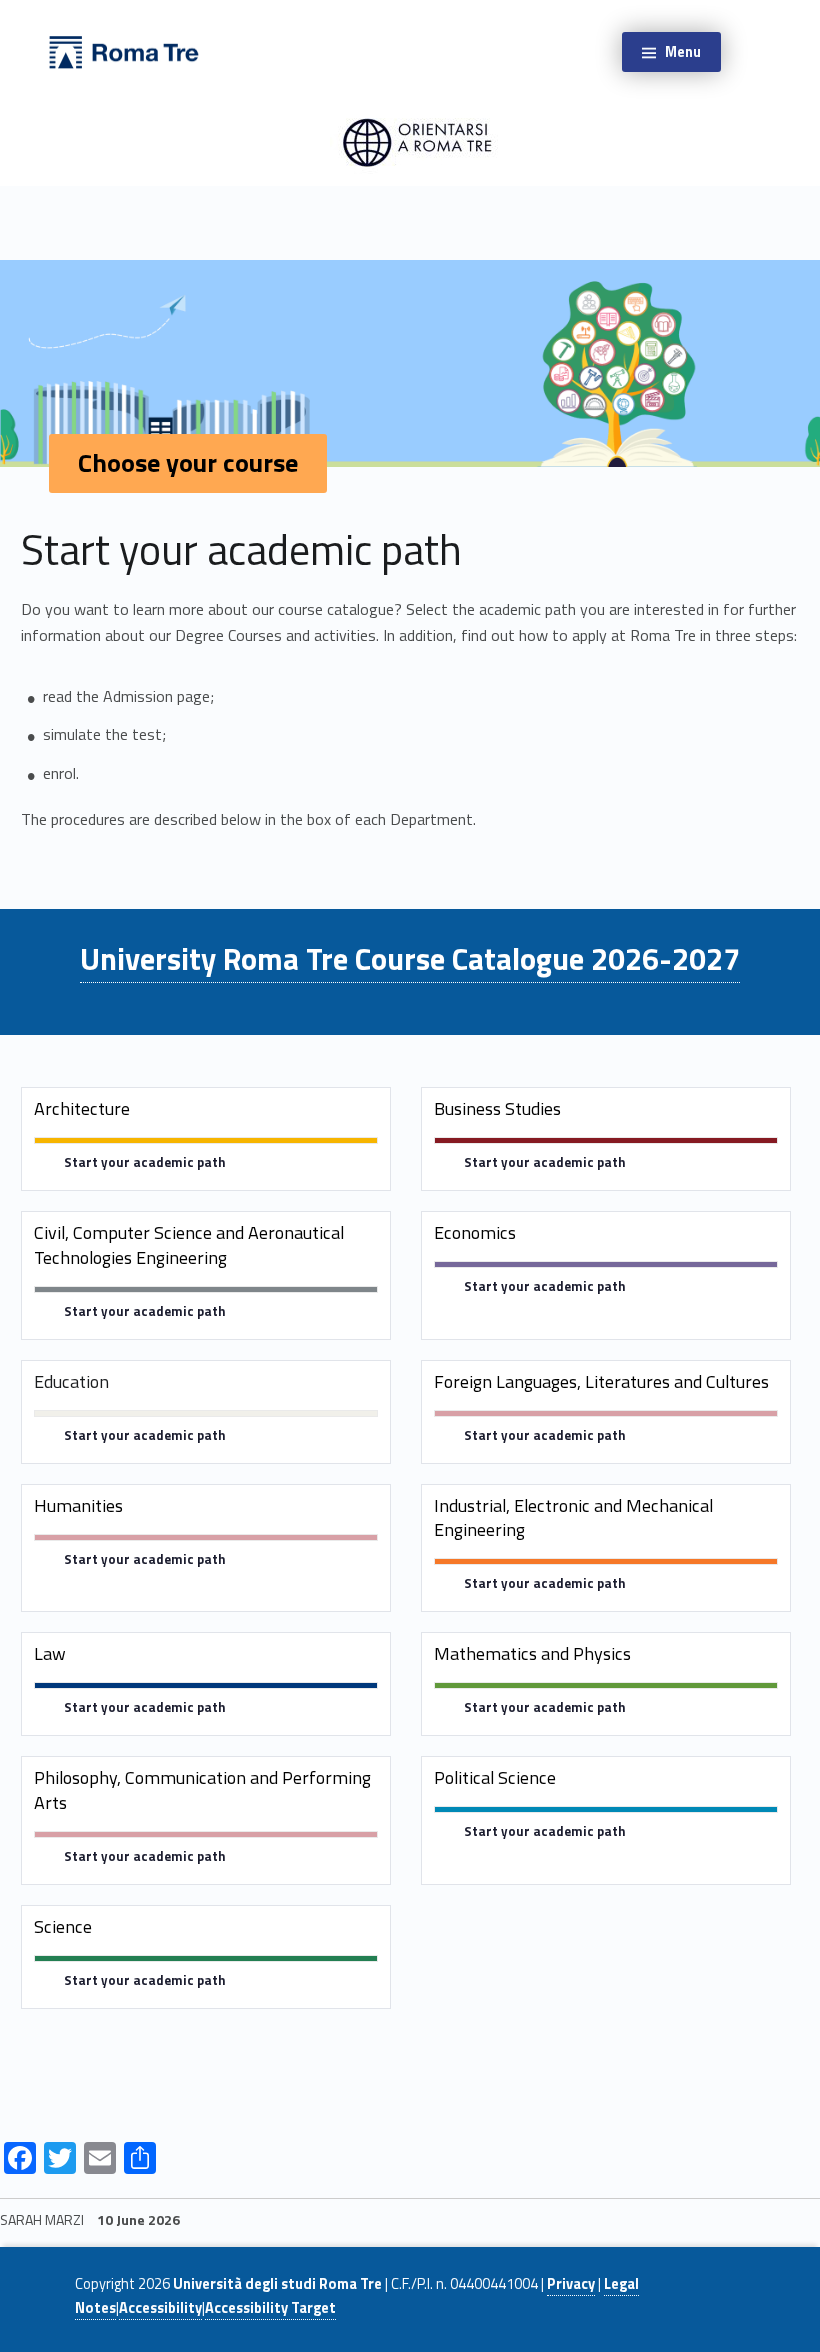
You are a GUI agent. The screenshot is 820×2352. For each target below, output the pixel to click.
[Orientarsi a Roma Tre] (124, 50)
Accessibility (160, 2308)
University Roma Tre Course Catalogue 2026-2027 (410, 959)
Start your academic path (145, 1162)
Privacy (571, 2284)
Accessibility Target (270, 2308)
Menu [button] (683, 52)
